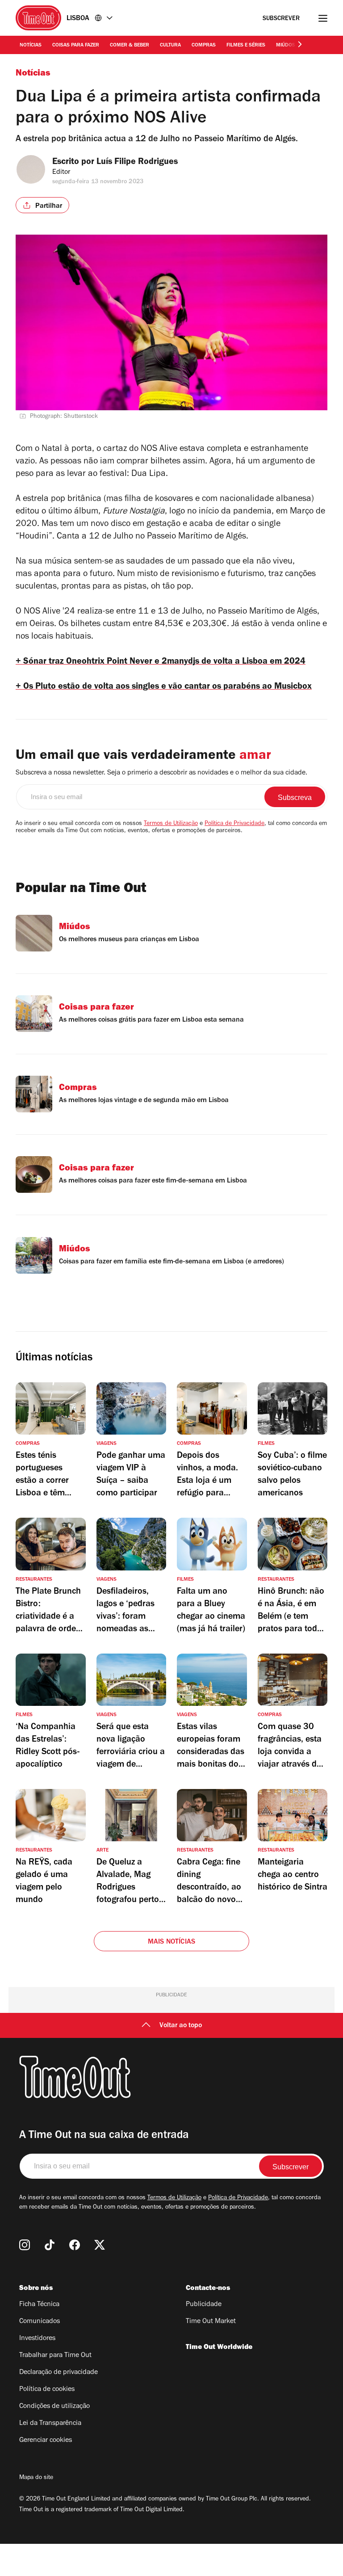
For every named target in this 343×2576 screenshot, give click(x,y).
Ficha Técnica (39, 2305)
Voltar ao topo (181, 2026)
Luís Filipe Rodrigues (137, 163)
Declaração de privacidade (59, 2373)
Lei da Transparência (50, 2424)
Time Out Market (211, 2322)
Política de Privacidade (234, 824)
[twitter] (100, 2245)
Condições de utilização (54, 2407)
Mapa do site (36, 2478)
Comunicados (40, 2322)
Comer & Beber (130, 46)
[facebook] (75, 2245)
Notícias (31, 46)
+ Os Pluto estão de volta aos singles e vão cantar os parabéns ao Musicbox (164, 687)
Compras (204, 46)
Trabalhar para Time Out (55, 2356)
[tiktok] (50, 2245)
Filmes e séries (246, 46)
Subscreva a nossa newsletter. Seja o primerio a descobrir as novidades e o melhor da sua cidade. (161, 773)
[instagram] (25, 2245)
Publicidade (204, 2305)
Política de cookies (47, 2390)
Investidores (37, 2339)
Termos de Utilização (171, 824)
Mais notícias (172, 1942)
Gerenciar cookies (46, 2441)
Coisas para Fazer (76, 46)
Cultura (170, 46)
